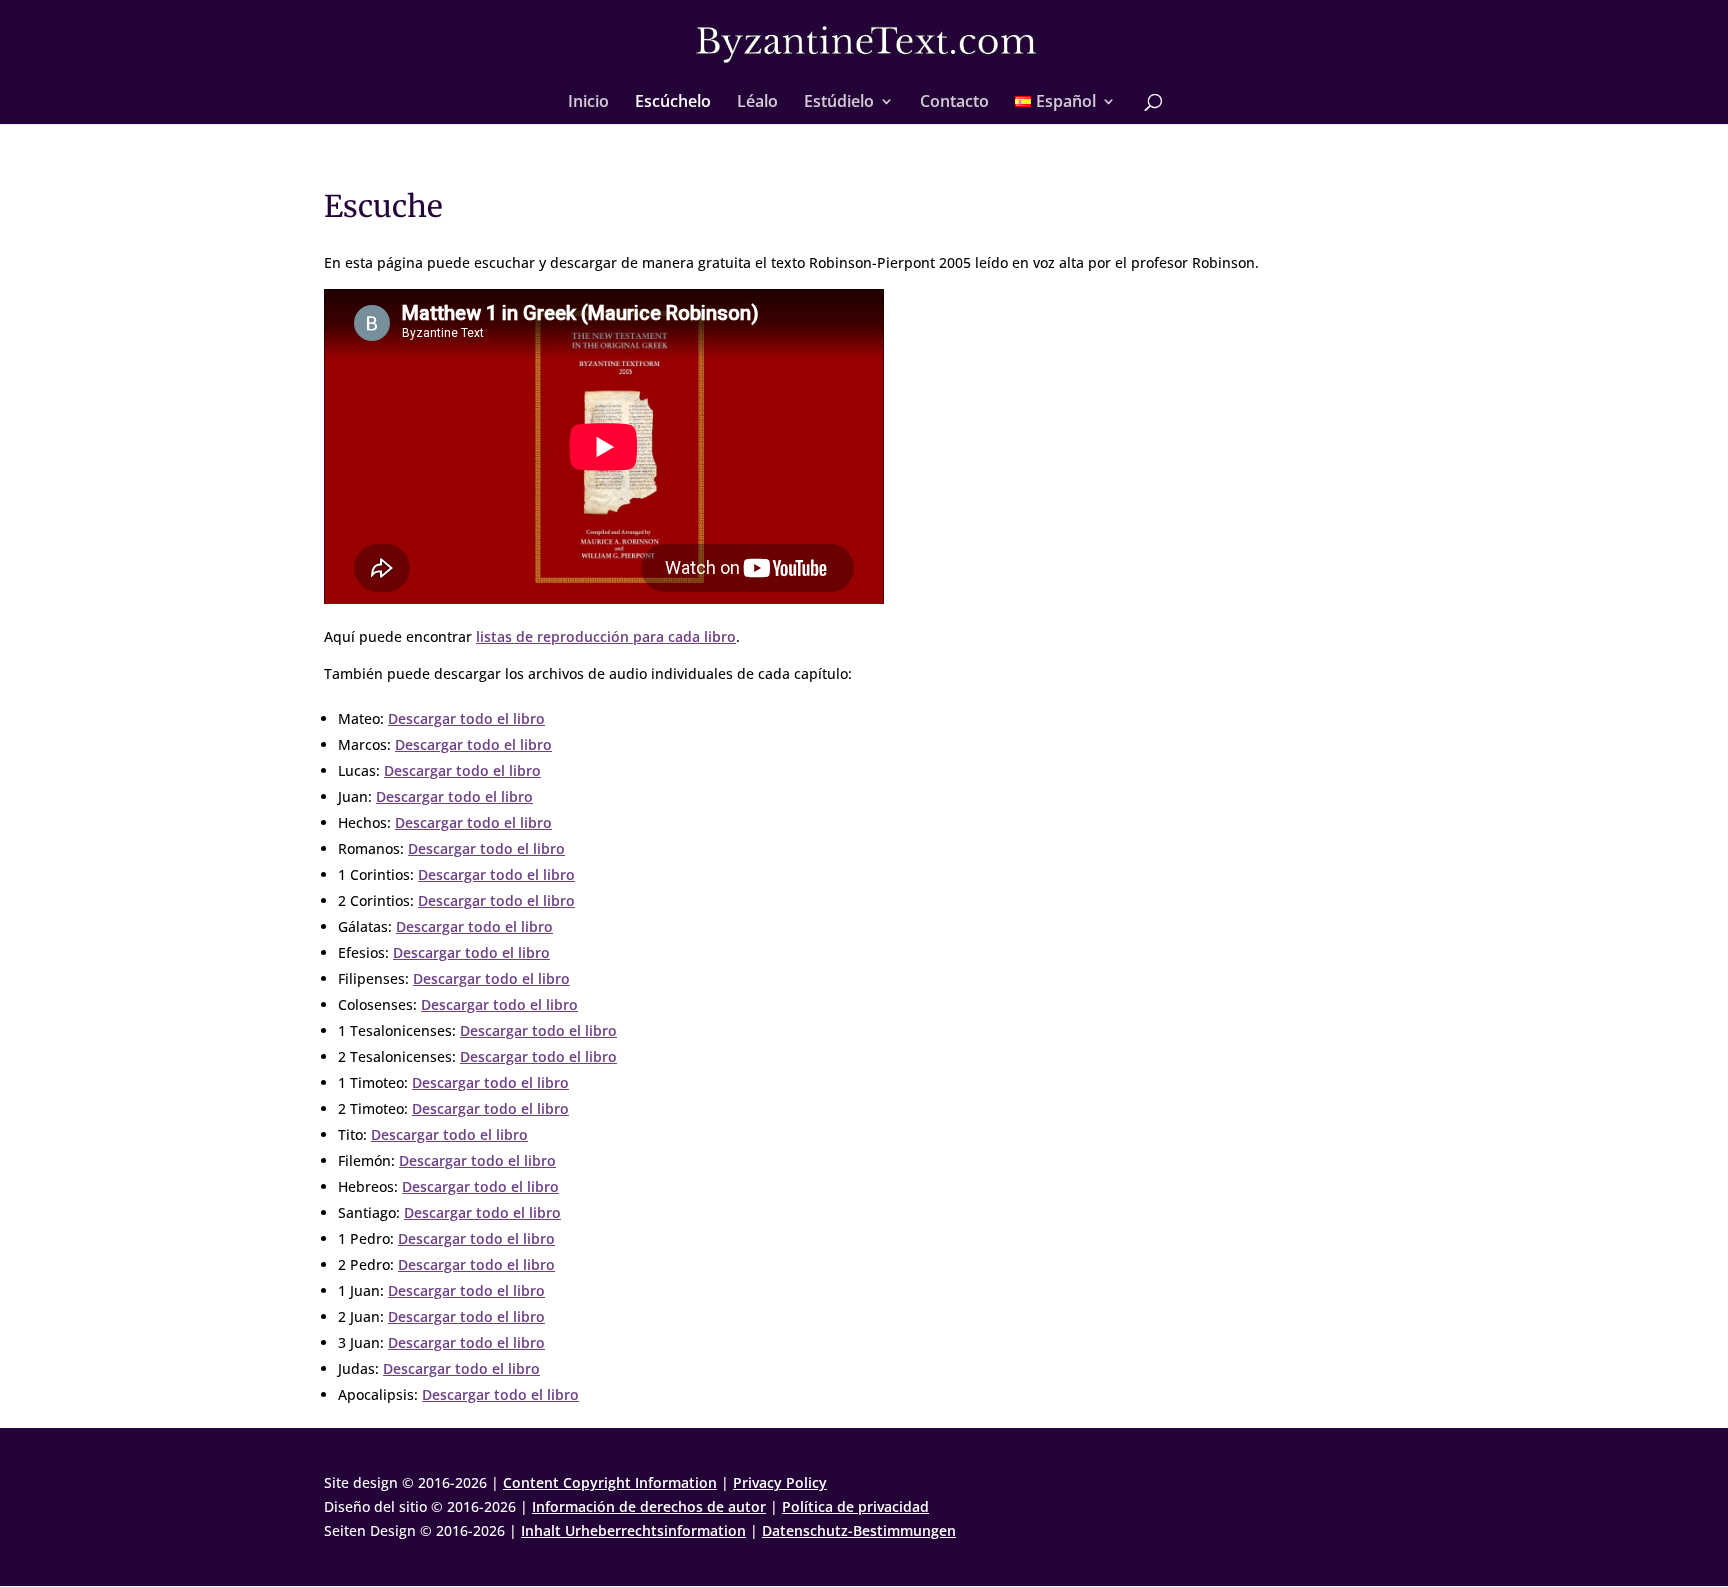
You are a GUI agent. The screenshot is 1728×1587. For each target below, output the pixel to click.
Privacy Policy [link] (780, 1482)
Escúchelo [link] (673, 103)
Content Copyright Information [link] (610, 1482)
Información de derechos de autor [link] (649, 1506)
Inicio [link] (588, 103)
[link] (866, 43)
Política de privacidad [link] (855, 1506)
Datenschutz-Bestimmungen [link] (859, 1530)
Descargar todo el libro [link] (466, 718)
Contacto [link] (954, 103)
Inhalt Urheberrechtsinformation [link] (633, 1530)
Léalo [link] (757, 103)
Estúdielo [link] (839, 103)
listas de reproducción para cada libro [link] (606, 636)
